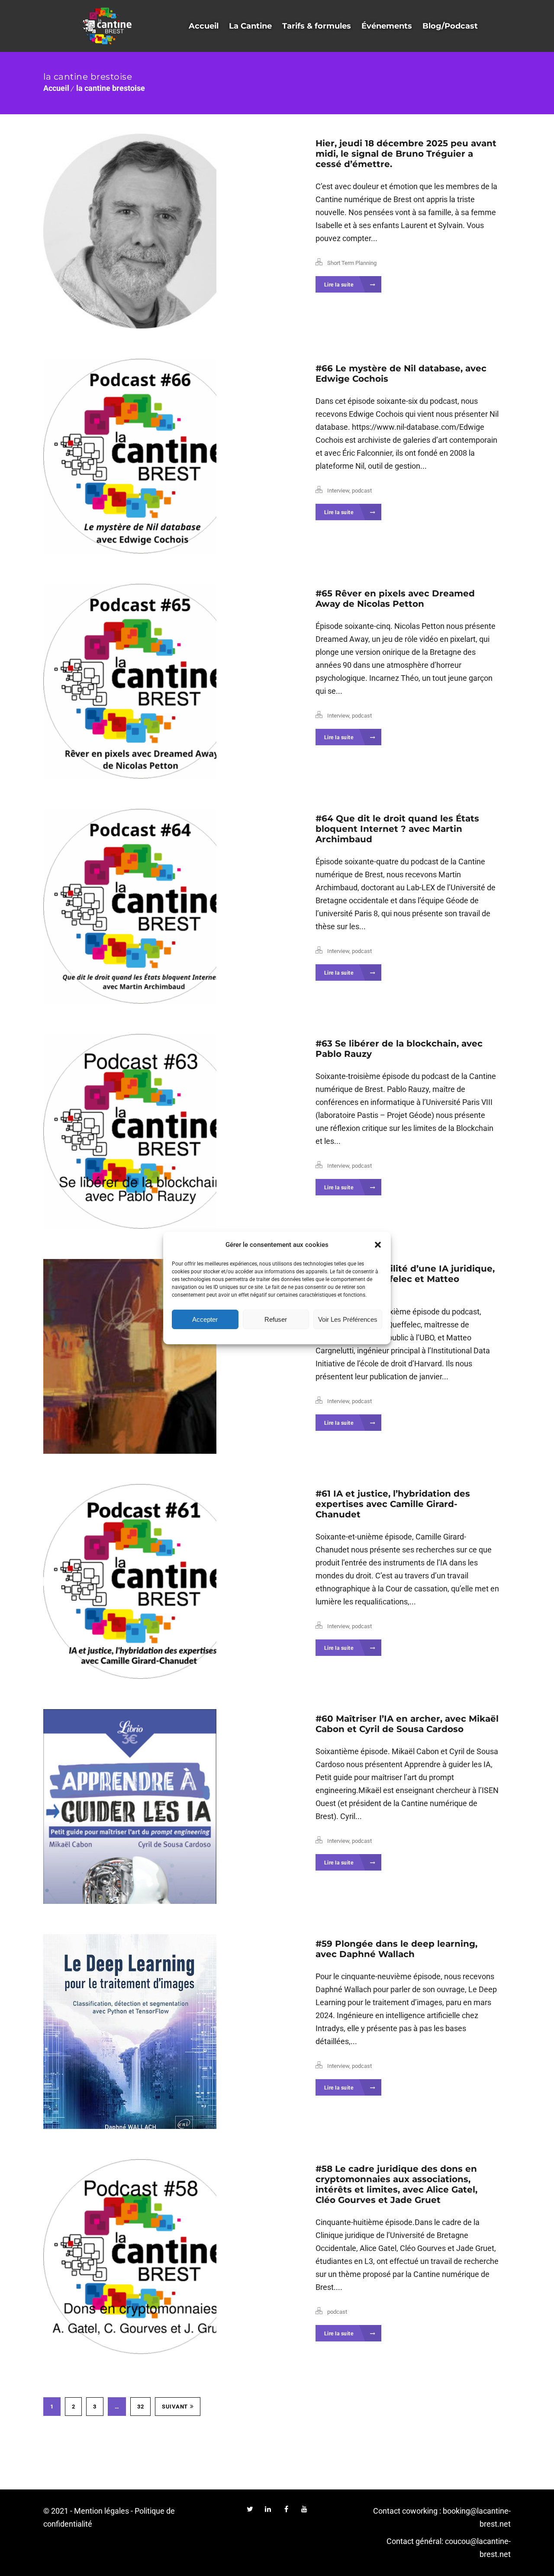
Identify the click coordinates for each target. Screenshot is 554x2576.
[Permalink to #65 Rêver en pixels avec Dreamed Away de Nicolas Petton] (164, 681)
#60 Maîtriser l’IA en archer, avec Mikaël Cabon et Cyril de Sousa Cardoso (407, 1724)
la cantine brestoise (111, 88)
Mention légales (101, 2511)
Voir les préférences (348, 1319)
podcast (362, 491)
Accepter (205, 1319)
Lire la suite (340, 285)
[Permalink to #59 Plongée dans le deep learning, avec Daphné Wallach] (164, 2032)
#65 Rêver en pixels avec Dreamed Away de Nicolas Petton (395, 599)
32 (140, 2407)
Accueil (56, 88)
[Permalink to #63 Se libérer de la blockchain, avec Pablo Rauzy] (164, 1131)
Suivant (175, 2407)
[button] (378, 1245)
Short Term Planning (352, 263)
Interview (338, 491)
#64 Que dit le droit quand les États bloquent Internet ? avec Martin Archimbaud (397, 829)
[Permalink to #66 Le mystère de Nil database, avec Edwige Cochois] (164, 456)
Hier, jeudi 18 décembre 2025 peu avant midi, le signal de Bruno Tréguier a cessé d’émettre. (406, 154)
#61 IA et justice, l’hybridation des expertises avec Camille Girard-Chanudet (393, 1504)
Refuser (276, 1319)
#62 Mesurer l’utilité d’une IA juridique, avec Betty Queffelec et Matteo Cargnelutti (405, 1279)
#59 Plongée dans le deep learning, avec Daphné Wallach (396, 1949)
